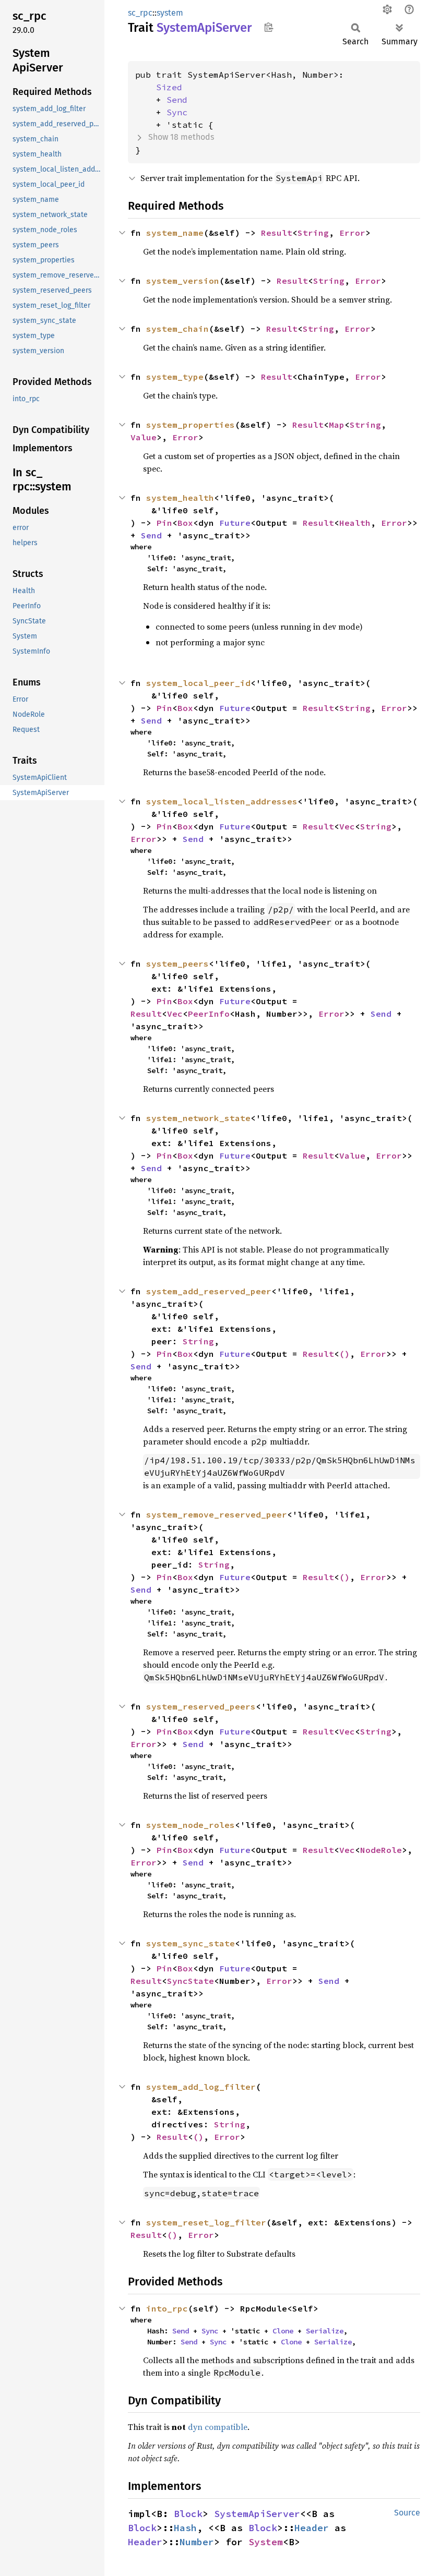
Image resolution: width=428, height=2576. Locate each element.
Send (177, 100)
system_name (175, 233)
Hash (185, 2528)
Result (277, 233)
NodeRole (381, 1850)
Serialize (325, 2331)
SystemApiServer (257, 2514)
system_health (180, 498)
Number (197, 2542)
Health (355, 523)
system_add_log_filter (201, 2087)
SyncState (191, 1981)
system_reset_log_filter (206, 2222)
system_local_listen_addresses (222, 801)
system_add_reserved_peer (209, 1291)
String (313, 233)
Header (312, 2528)
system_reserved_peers (201, 1706)
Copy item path (269, 27)
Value (144, 437)
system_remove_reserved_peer (217, 1514)
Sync (177, 112)
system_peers (177, 964)
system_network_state (198, 1118)
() (344, 1354)
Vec (347, 826)
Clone (283, 2331)
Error (352, 233)
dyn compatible (218, 2427)
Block (188, 2514)
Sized (169, 87)
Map (337, 425)
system (170, 13)
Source (407, 2513)
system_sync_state (191, 1943)
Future (235, 523)
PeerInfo (209, 1014)
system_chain (177, 329)
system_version (183, 281)
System (266, 2542)
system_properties (191, 425)
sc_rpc (140, 13)
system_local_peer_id (198, 683)
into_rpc (167, 2308)
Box (185, 523)
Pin (164, 523)
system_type (175, 377)
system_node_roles (191, 1825)
